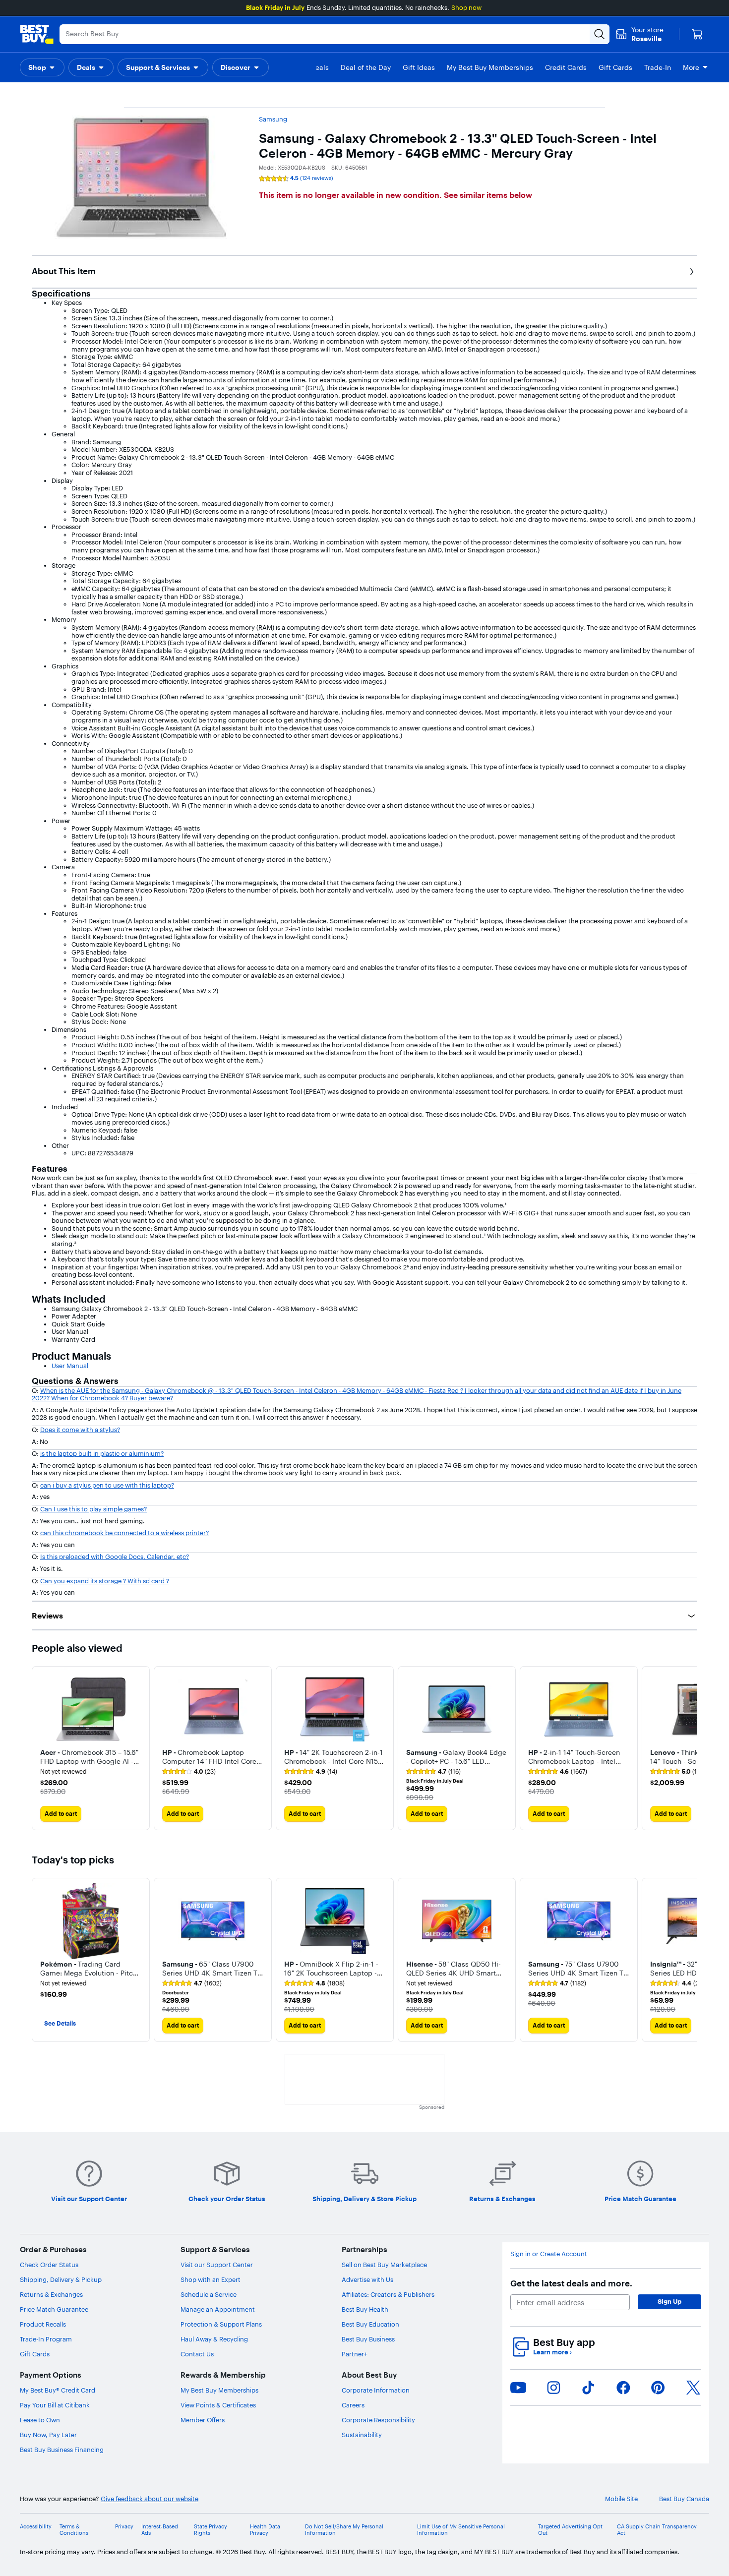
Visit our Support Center (217, 2265)
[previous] (40, 1748)
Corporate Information (376, 2390)
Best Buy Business (368, 2339)
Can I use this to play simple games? (93, 1509)
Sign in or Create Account (549, 2254)
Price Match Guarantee (54, 2309)
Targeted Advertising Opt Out (570, 2530)
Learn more (552, 2352)
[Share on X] (693, 2388)
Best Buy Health (365, 2309)
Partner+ (355, 2354)
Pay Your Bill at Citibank (55, 2405)
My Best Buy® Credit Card (58, 2390)
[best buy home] (37, 34)
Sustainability (362, 2435)
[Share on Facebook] (623, 2388)
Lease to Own (40, 2420)
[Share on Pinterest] (658, 2388)
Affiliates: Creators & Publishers (388, 2294)
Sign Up (669, 2301)
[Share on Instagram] (553, 2388)
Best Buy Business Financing (62, 2450)
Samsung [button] (273, 119)
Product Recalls (43, 2324)
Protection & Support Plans (221, 2324)
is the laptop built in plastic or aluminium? (102, 1453)
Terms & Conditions (74, 2530)
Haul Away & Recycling (214, 2339)
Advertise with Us (367, 2279)
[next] (689, 1748)
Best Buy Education (370, 2324)
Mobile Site (621, 2499)
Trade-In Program (46, 2339)
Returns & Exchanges (51, 2294)
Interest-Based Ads (160, 2530)
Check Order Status (49, 2265)
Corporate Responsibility (378, 2420)
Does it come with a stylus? (80, 1430)
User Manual (70, 1366)
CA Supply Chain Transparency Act (657, 2530)
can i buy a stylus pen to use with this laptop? (107, 1485)
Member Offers (203, 2420)
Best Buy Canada (684, 2499)
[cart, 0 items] (697, 34)
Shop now (466, 7)
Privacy (124, 2527)
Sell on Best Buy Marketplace (384, 2265)
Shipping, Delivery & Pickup (61, 2279)
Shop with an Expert (211, 2279)
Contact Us (197, 2354)
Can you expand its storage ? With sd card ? (105, 1581)
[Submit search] (600, 34)
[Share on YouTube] (518, 2388)
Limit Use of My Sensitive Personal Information (461, 2530)
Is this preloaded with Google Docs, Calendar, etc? (115, 1557)
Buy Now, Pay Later (48, 2435)
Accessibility (36, 2527)
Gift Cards (35, 2354)
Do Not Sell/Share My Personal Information (344, 2530)
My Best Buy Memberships (219, 2390)
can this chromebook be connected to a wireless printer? (124, 1533)
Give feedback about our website (150, 2499)
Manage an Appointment (218, 2309)
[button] (42, 67)
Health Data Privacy (265, 2530)
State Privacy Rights (211, 2530)
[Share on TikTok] (588, 2388)
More (691, 67)
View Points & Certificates (218, 2405)
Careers (353, 2405)
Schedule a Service (209, 2294)
